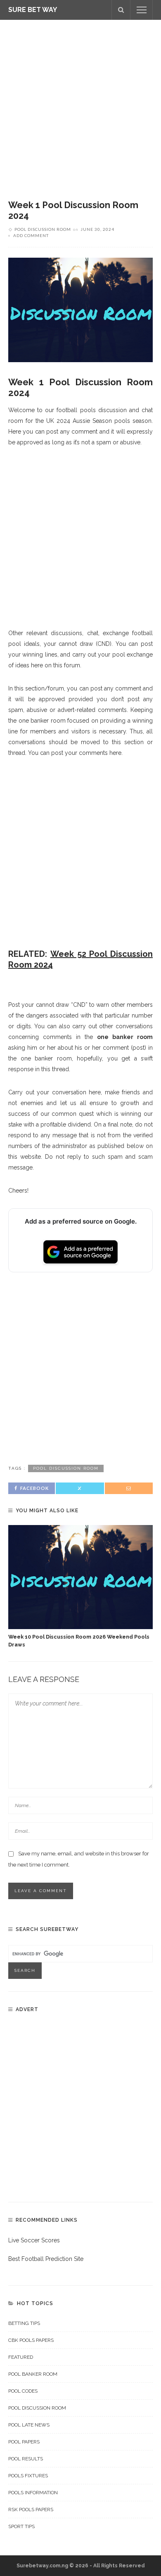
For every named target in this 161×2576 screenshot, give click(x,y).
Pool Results (26, 2459)
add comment (31, 235)
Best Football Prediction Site (46, 2259)
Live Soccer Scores (34, 2240)
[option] (80, 1587)
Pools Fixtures (28, 2476)
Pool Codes (23, 2391)
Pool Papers (24, 2442)
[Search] (121, 10)
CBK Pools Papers (31, 2340)
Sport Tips (21, 2526)
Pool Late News (29, 2425)
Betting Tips (24, 2323)
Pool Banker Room (33, 2374)
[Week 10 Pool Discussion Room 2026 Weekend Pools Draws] (80, 1577)
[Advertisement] (80, 104)
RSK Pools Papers (31, 2510)
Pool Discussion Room (43, 229)
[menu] (142, 10)
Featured (21, 2357)
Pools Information (33, 2493)
